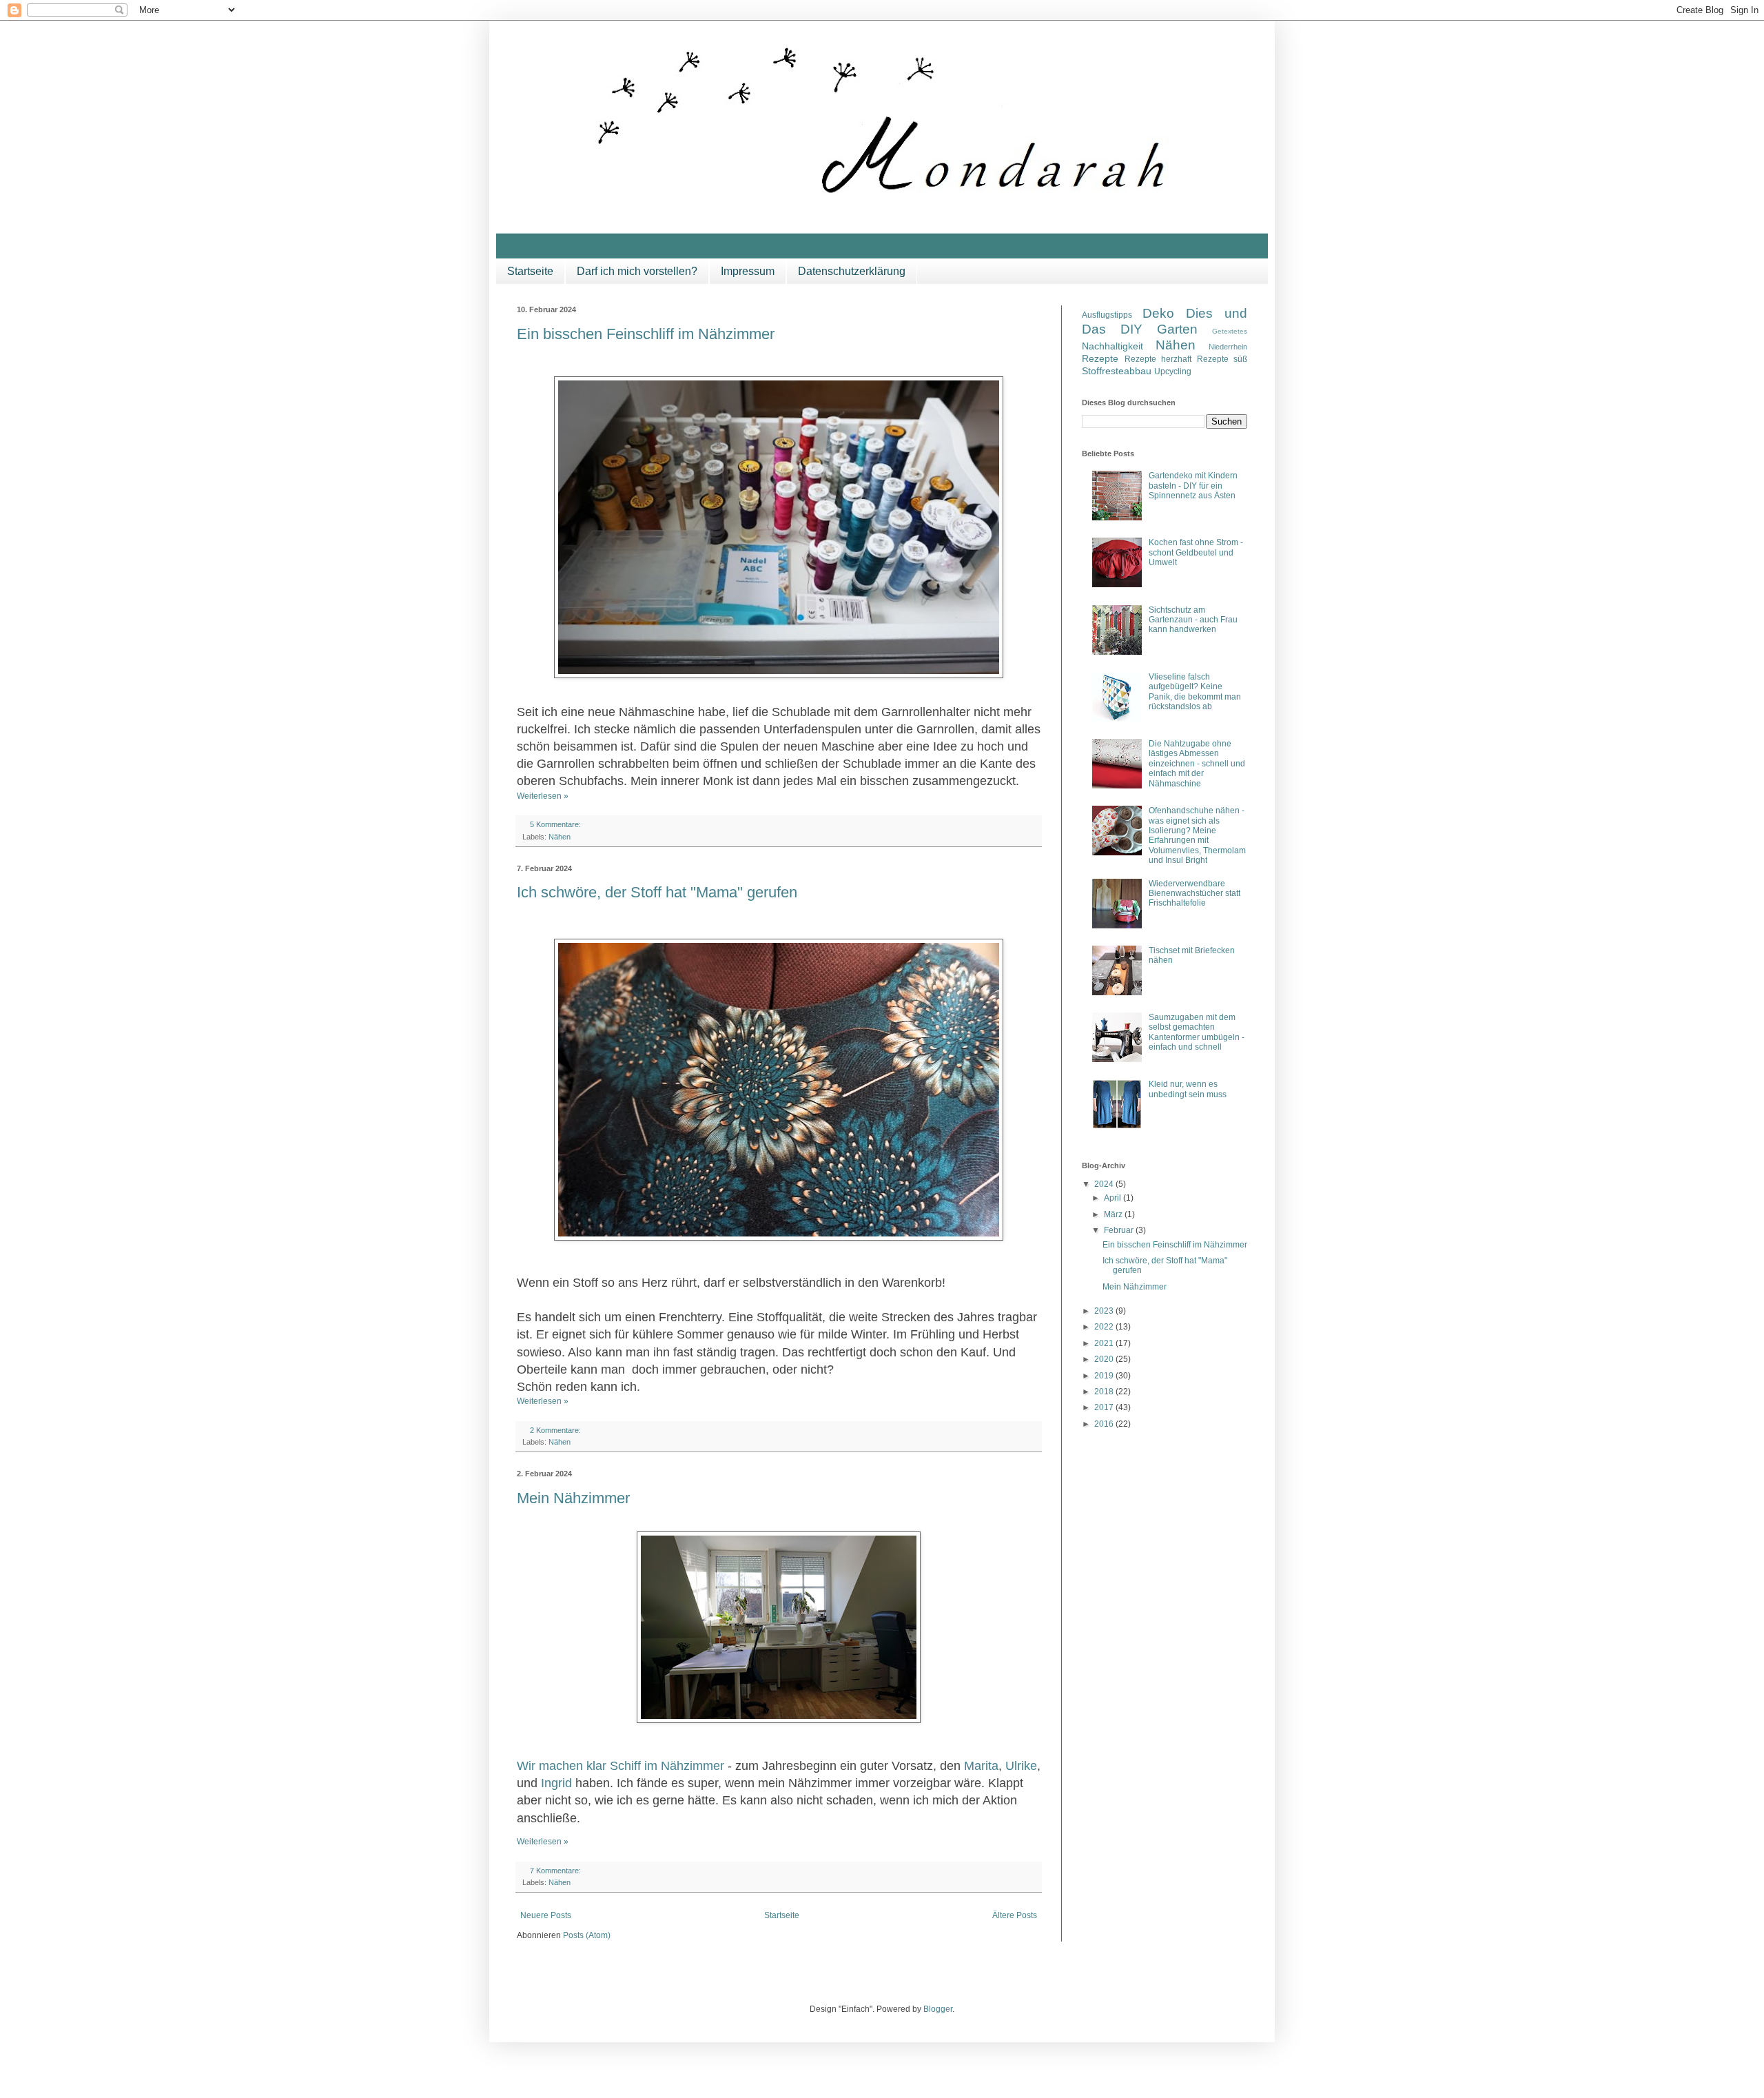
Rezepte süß (1222, 359)
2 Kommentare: (556, 1430)
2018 (1105, 1392)
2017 (1105, 1407)
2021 (1105, 1343)
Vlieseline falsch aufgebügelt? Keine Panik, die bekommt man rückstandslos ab (1195, 692)
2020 (1105, 1359)
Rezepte (1100, 358)
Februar (1120, 1230)
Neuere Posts (546, 1915)
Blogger (938, 2009)
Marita (981, 1766)
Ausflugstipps (1107, 315)
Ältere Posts (1015, 1915)
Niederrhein (1228, 347)
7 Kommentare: (556, 1871)
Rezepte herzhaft (1158, 359)
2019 (1105, 1376)
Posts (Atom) (587, 1935)
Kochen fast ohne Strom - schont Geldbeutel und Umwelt (1196, 552)
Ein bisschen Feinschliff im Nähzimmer (646, 334)
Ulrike (1021, 1766)
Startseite (530, 271)
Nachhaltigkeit (1112, 346)
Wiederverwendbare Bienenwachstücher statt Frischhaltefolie (1194, 894)
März (1114, 1214)
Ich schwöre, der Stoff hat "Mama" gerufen (657, 892)
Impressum (748, 271)
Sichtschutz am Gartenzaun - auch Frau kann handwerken (1193, 620)
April (1114, 1198)
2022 (1105, 1327)
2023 (1105, 1311)
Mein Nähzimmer (573, 1498)
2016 (1105, 1424)
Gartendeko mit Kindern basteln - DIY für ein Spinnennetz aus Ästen (1193, 486)
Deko (1158, 313)
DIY (1131, 329)
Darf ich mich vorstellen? (637, 271)
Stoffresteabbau (1117, 371)
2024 (1105, 1184)
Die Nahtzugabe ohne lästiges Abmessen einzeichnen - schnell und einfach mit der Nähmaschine (1197, 764)
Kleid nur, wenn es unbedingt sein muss (1188, 1089)
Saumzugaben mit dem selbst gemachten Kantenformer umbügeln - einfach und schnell (1197, 1032)
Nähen (560, 837)
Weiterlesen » (543, 796)
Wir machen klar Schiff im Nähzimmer (621, 1766)
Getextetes (1230, 331)
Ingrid (556, 1783)
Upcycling (1173, 371)
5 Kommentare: (556, 824)
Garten (1177, 329)
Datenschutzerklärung (852, 271)
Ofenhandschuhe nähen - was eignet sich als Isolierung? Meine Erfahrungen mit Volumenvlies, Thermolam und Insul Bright (1197, 835)
